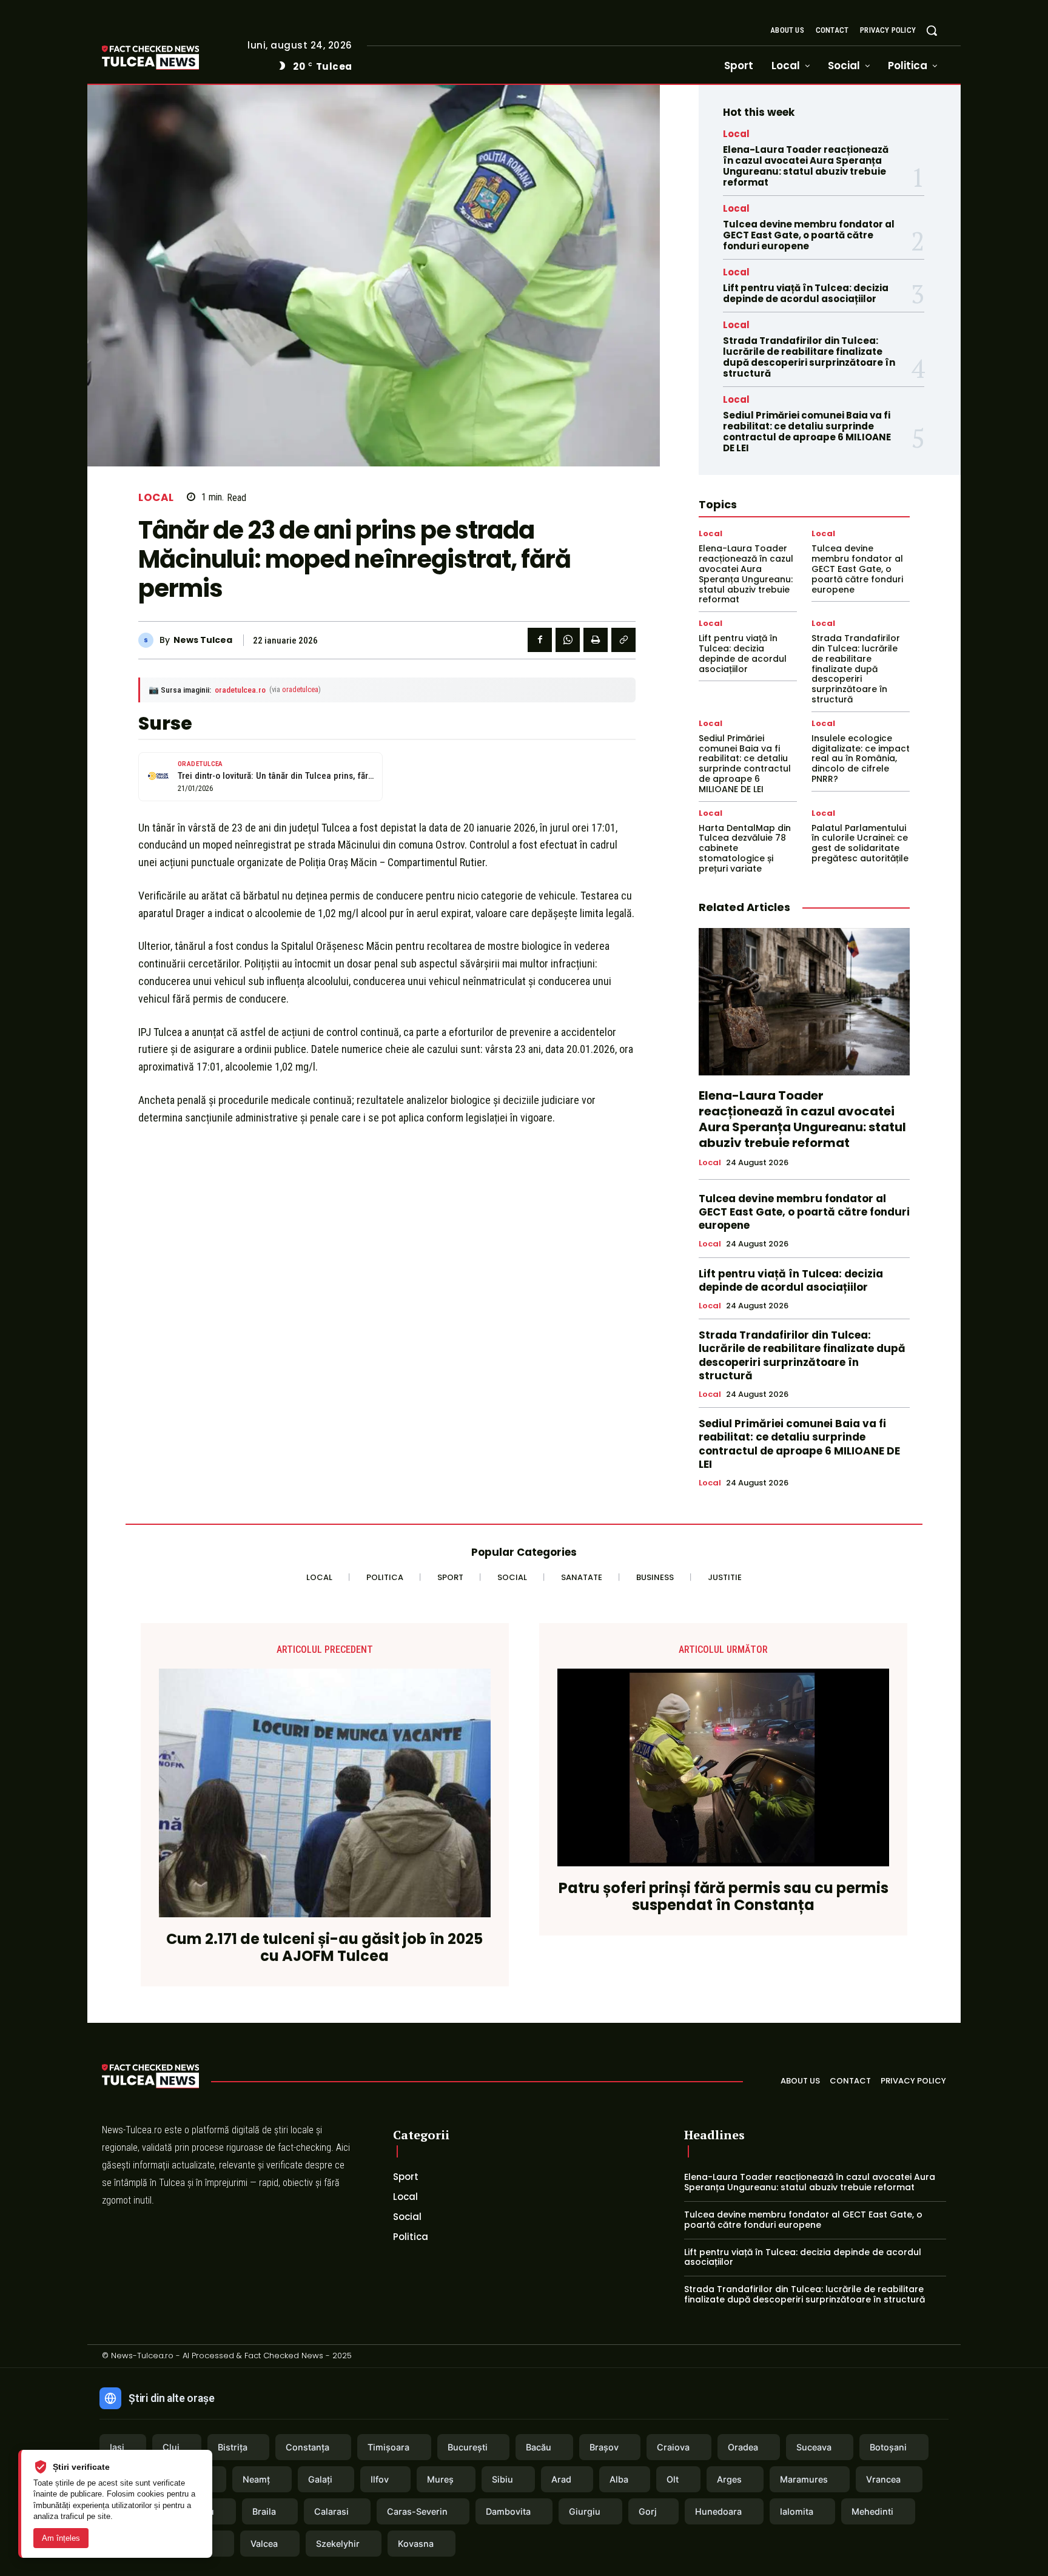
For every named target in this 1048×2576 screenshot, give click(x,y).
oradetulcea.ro (240, 690)
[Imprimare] (596, 640)
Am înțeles (61, 2538)
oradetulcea (300, 689)
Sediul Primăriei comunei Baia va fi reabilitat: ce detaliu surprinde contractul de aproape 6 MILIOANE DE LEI (807, 432)
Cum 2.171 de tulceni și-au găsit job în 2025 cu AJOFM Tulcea (324, 1948)
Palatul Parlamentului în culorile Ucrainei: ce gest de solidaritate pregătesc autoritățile (860, 843)
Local (156, 498)
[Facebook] (540, 640)
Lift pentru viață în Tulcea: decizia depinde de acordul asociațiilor (806, 293)
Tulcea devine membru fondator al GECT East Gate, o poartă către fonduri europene (809, 235)
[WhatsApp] (568, 640)
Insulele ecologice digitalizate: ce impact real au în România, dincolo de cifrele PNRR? (861, 758)
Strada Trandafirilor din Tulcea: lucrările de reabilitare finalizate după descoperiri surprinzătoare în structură (809, 357)
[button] (932, 30)
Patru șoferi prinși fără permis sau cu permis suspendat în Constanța (724, 1897)
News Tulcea (203, 640)
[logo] (169, 59)
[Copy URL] (623, 640)
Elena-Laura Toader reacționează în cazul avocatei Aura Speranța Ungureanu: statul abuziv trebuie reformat (806, 166)
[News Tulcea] (149, 640)
